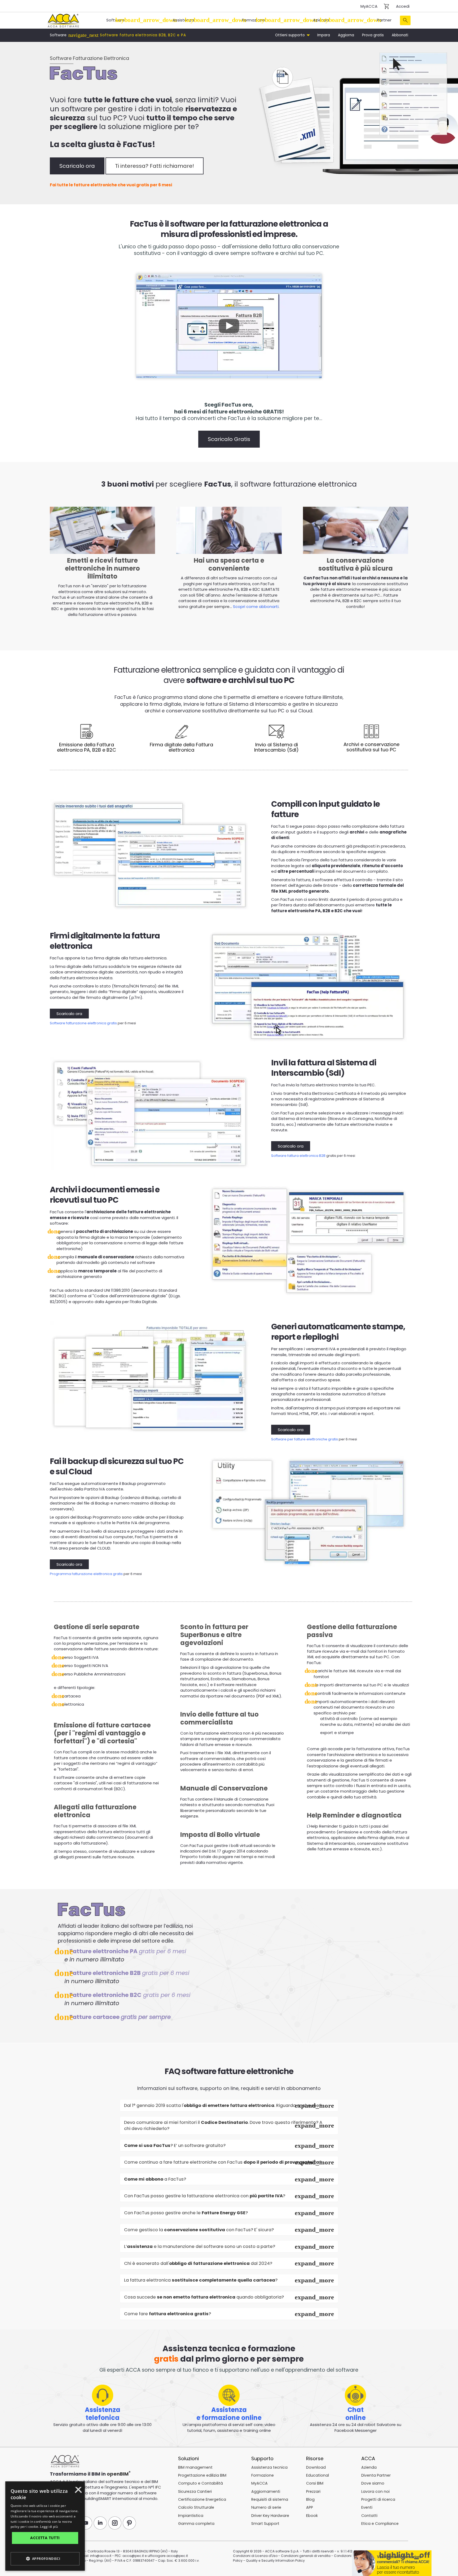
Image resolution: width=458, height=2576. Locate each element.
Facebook (56, 2523)
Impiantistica (191, 2516)
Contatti (369, 2516)
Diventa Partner (376, 2475)
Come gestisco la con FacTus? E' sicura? (199, 2230)
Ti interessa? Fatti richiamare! (155, 166)
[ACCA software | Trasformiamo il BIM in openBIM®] (65, 2462)
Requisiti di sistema (270, 2499)
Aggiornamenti (266, 2491)
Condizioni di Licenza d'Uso (255, 2556)
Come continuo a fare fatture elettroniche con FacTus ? (223, 2162)
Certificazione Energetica (202, 2499)
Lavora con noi (375, 2491)
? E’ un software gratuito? (175, 2145)
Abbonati (400, 35)
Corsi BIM (315, 2483)
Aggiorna (346, 35)
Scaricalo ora (77, 166)
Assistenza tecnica (269, 2467)
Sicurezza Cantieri (195, 2491)
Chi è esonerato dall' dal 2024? (198, 2263)
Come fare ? (168, 2314)
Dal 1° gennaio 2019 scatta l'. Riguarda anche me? (223, 2105)
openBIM (118, 2474)
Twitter (71, 2523)
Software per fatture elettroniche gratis (305, 1439)
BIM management (195, 2467)
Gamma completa (196, 2524)
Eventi (367, 2507)
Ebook (312, 2516)
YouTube (86, 2523)
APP (310, 2507)
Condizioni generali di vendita (306, 2556)
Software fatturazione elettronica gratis (83, 1023)
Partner (384, 20)
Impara (324, 35)
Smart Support (265, 2524)
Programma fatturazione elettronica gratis (86, 1574)
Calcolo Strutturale (196, 2507)
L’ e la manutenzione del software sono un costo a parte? (200, 2246)
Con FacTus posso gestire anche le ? (186, 2213)
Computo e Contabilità (201, 2483)
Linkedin (100, 2523)
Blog (310, 2499)
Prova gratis (373, 35)
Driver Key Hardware (270, 2516)
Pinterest (129, 2523)
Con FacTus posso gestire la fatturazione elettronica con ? (205, 2196)
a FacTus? (155, 2179)
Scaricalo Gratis (229, 439)
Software (115, 20)
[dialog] (25, 2572)
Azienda (321, 20)
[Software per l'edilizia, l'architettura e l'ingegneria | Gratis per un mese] (63, 20)
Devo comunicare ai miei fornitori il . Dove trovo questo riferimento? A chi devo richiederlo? (223, 2126)
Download (316, 2467)
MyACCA (369, 6)
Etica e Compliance (380, 2524)
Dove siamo (373, 2483)
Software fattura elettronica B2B (298, 1156)
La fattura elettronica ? (201, 2280)
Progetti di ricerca (378, 2499)
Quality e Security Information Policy (275, 2560)
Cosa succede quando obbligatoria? (204, 2297)
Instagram (115, 2523)
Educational (318, 2475)
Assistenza (183, 20)
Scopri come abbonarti (256, 606)
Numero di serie (266, 2507)
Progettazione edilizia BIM (202, 2475)
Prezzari (313, 2491)
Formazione (254, 20)
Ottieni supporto (290, 35)
